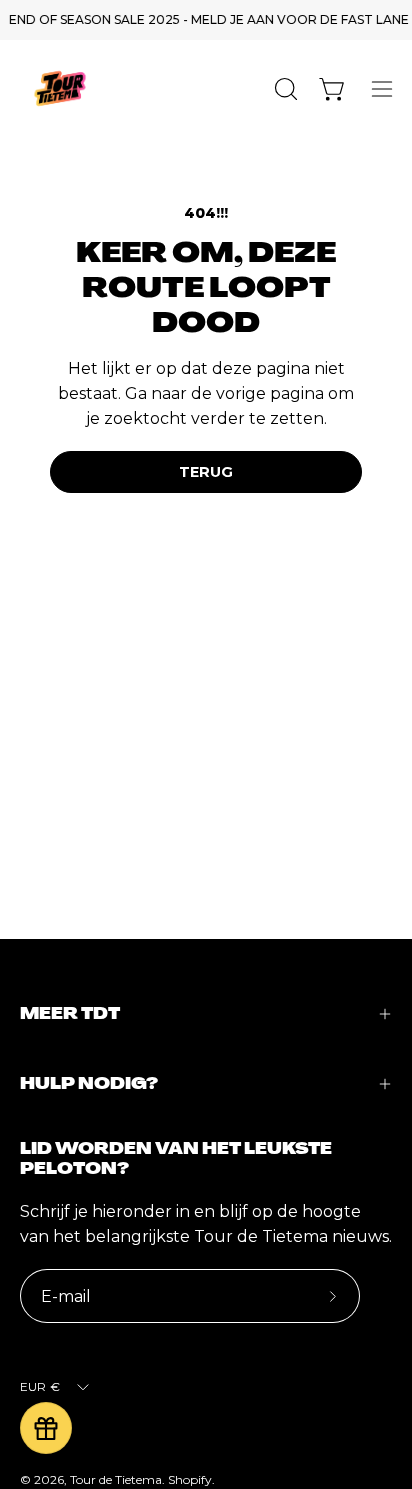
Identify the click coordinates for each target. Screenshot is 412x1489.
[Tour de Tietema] (60, 88)
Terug (206, 472)
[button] (284, 89)
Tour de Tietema (116, 1479)
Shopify (190, 1479)
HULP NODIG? (89, 1083)
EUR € (40, 1386)
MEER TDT (70, 1013)
